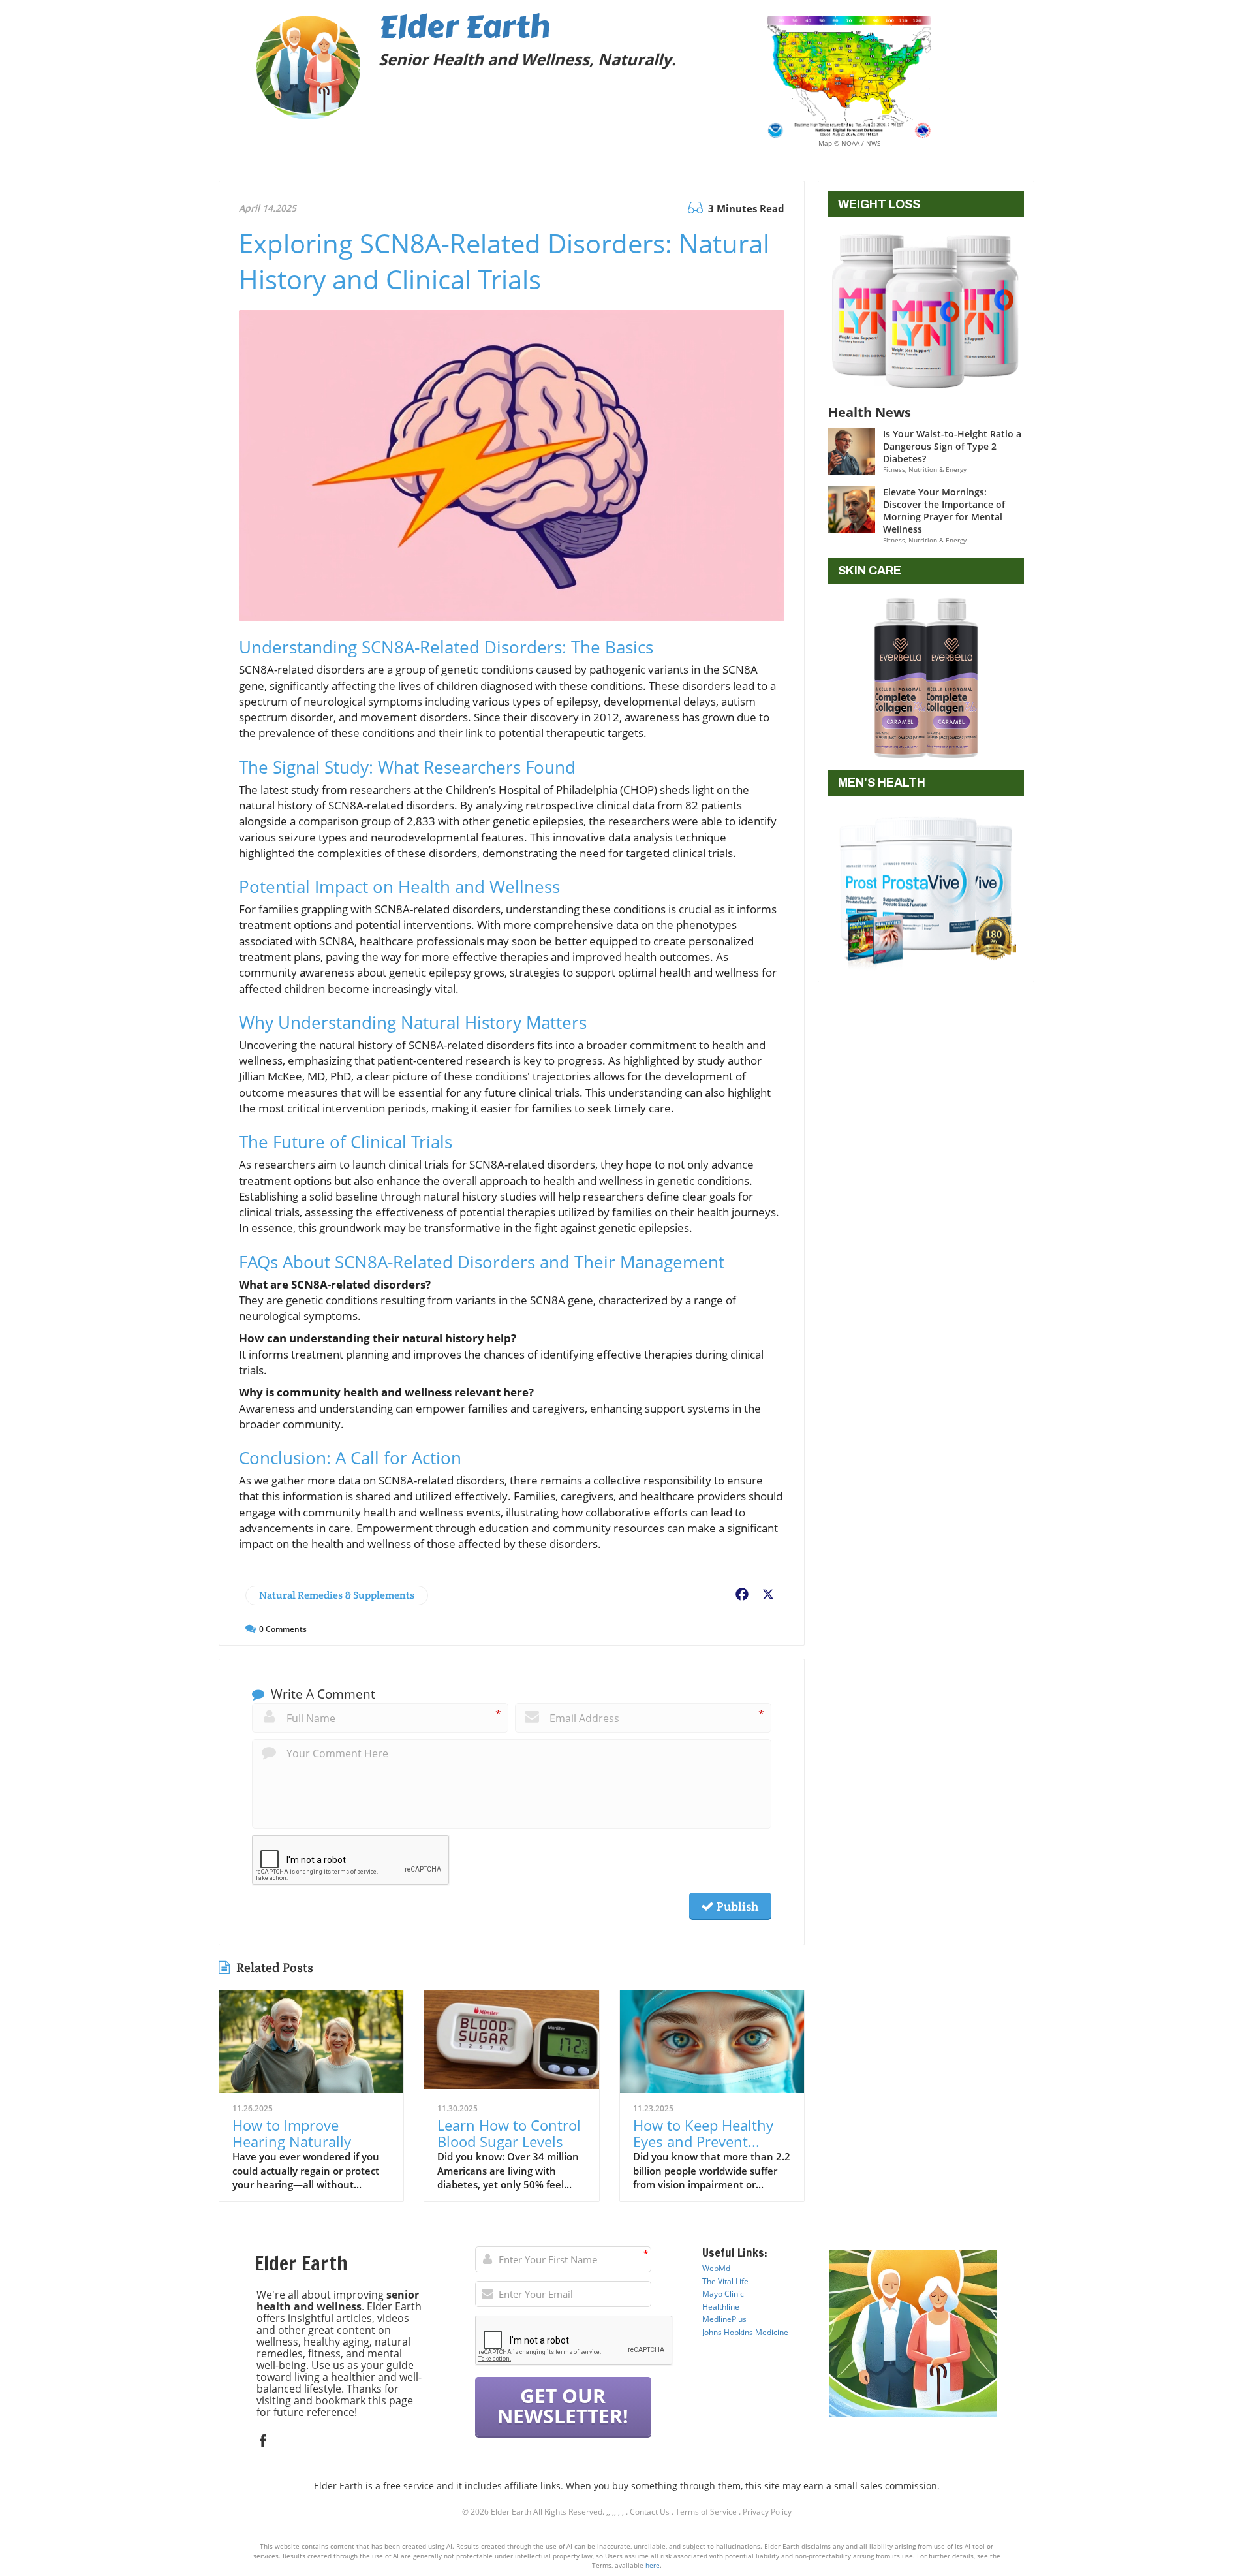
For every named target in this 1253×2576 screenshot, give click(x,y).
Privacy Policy (767, 2512)
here (653, 2565)
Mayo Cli (718, 2294)
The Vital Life (725, 2281)
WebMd (716, 2268)
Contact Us (650, 2512)
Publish (736, 1906)
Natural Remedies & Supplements (337, 1595)
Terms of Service (706, 2512)
